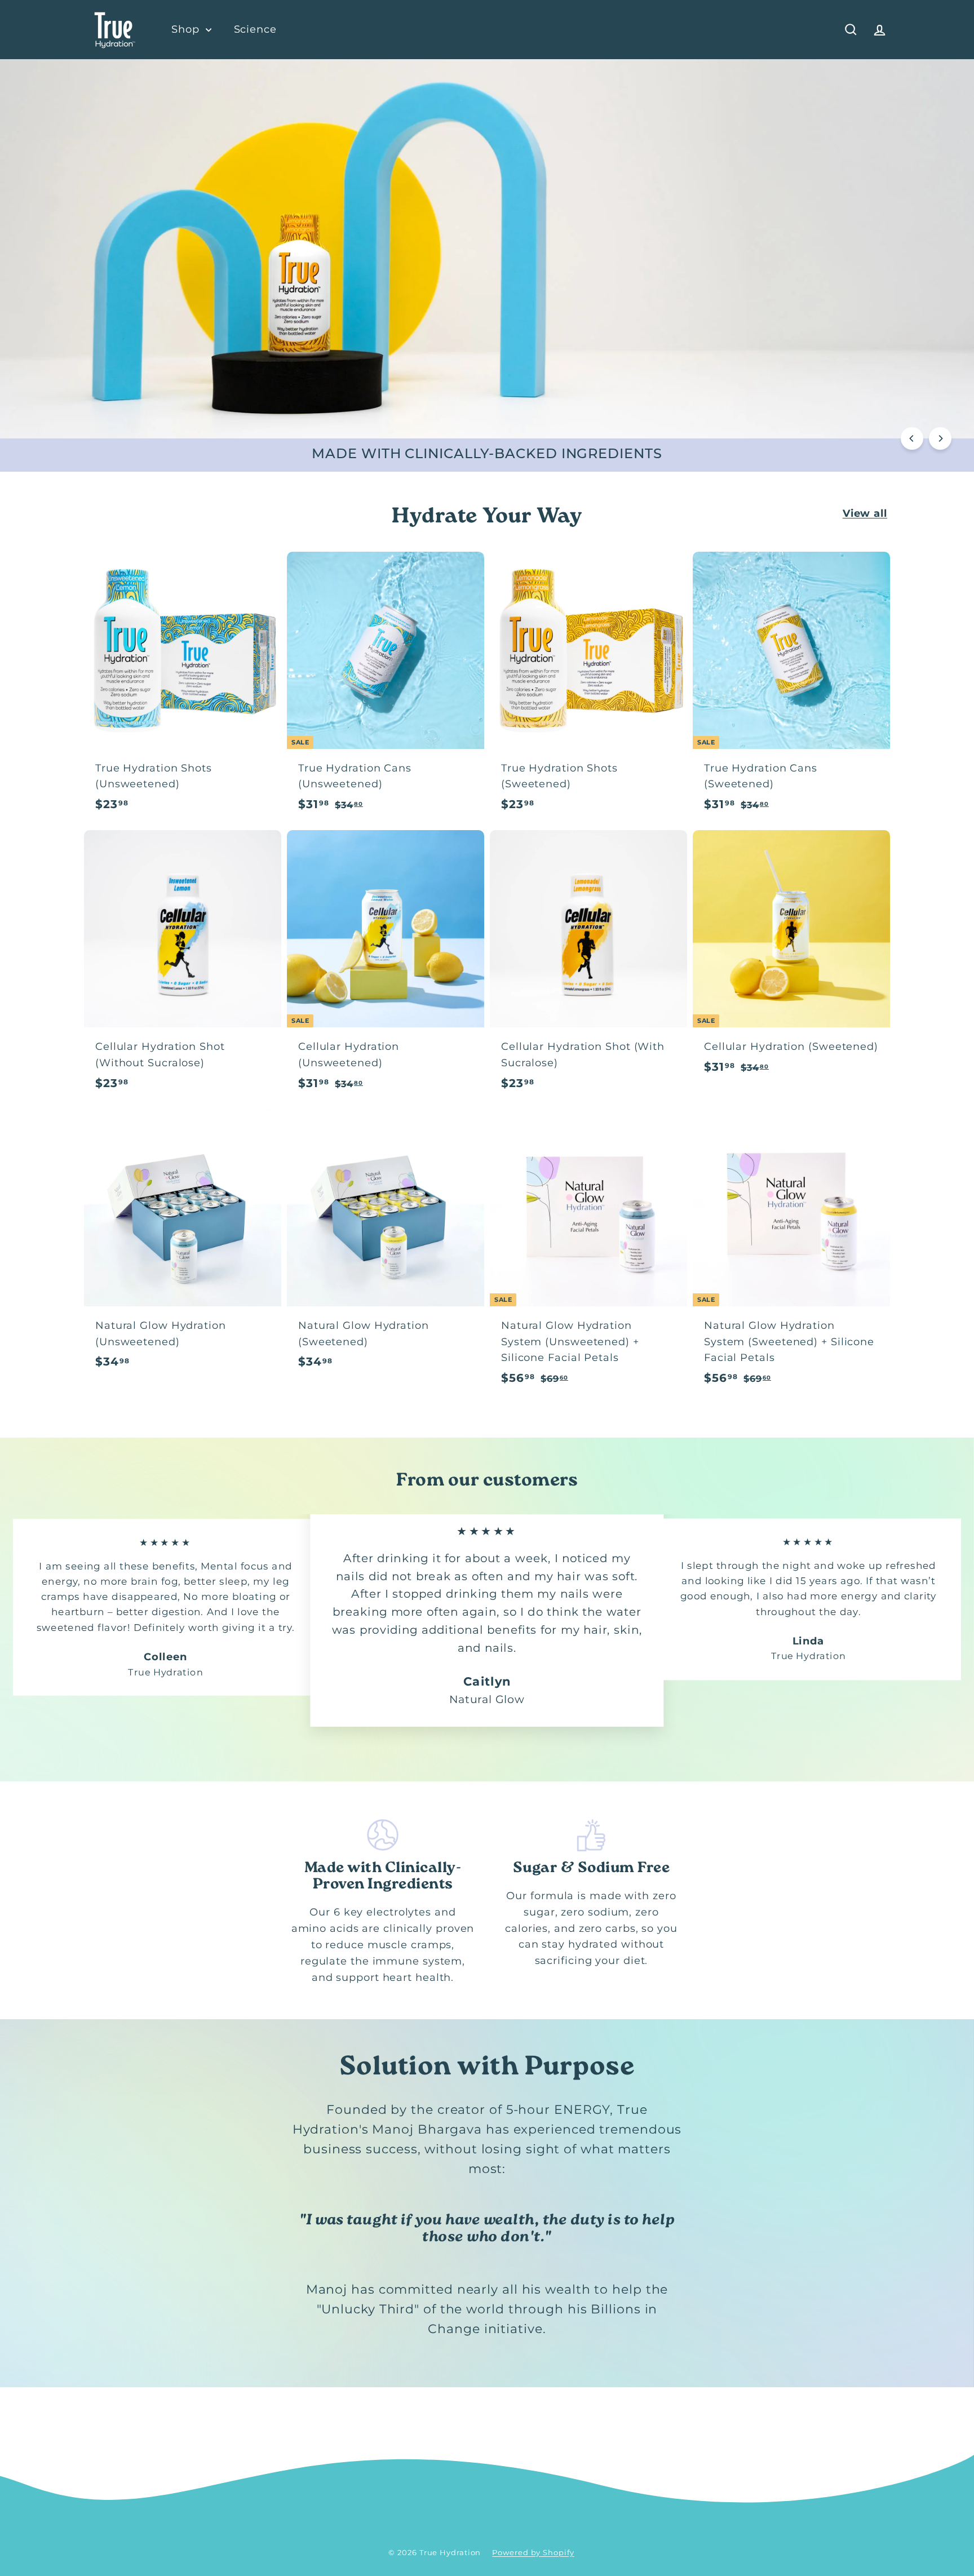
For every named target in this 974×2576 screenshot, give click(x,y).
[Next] (940, 438)
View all (865, 513)
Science (255, 29)
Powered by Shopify (533, 2552)
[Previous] (912, 438)
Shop (187, 29)
